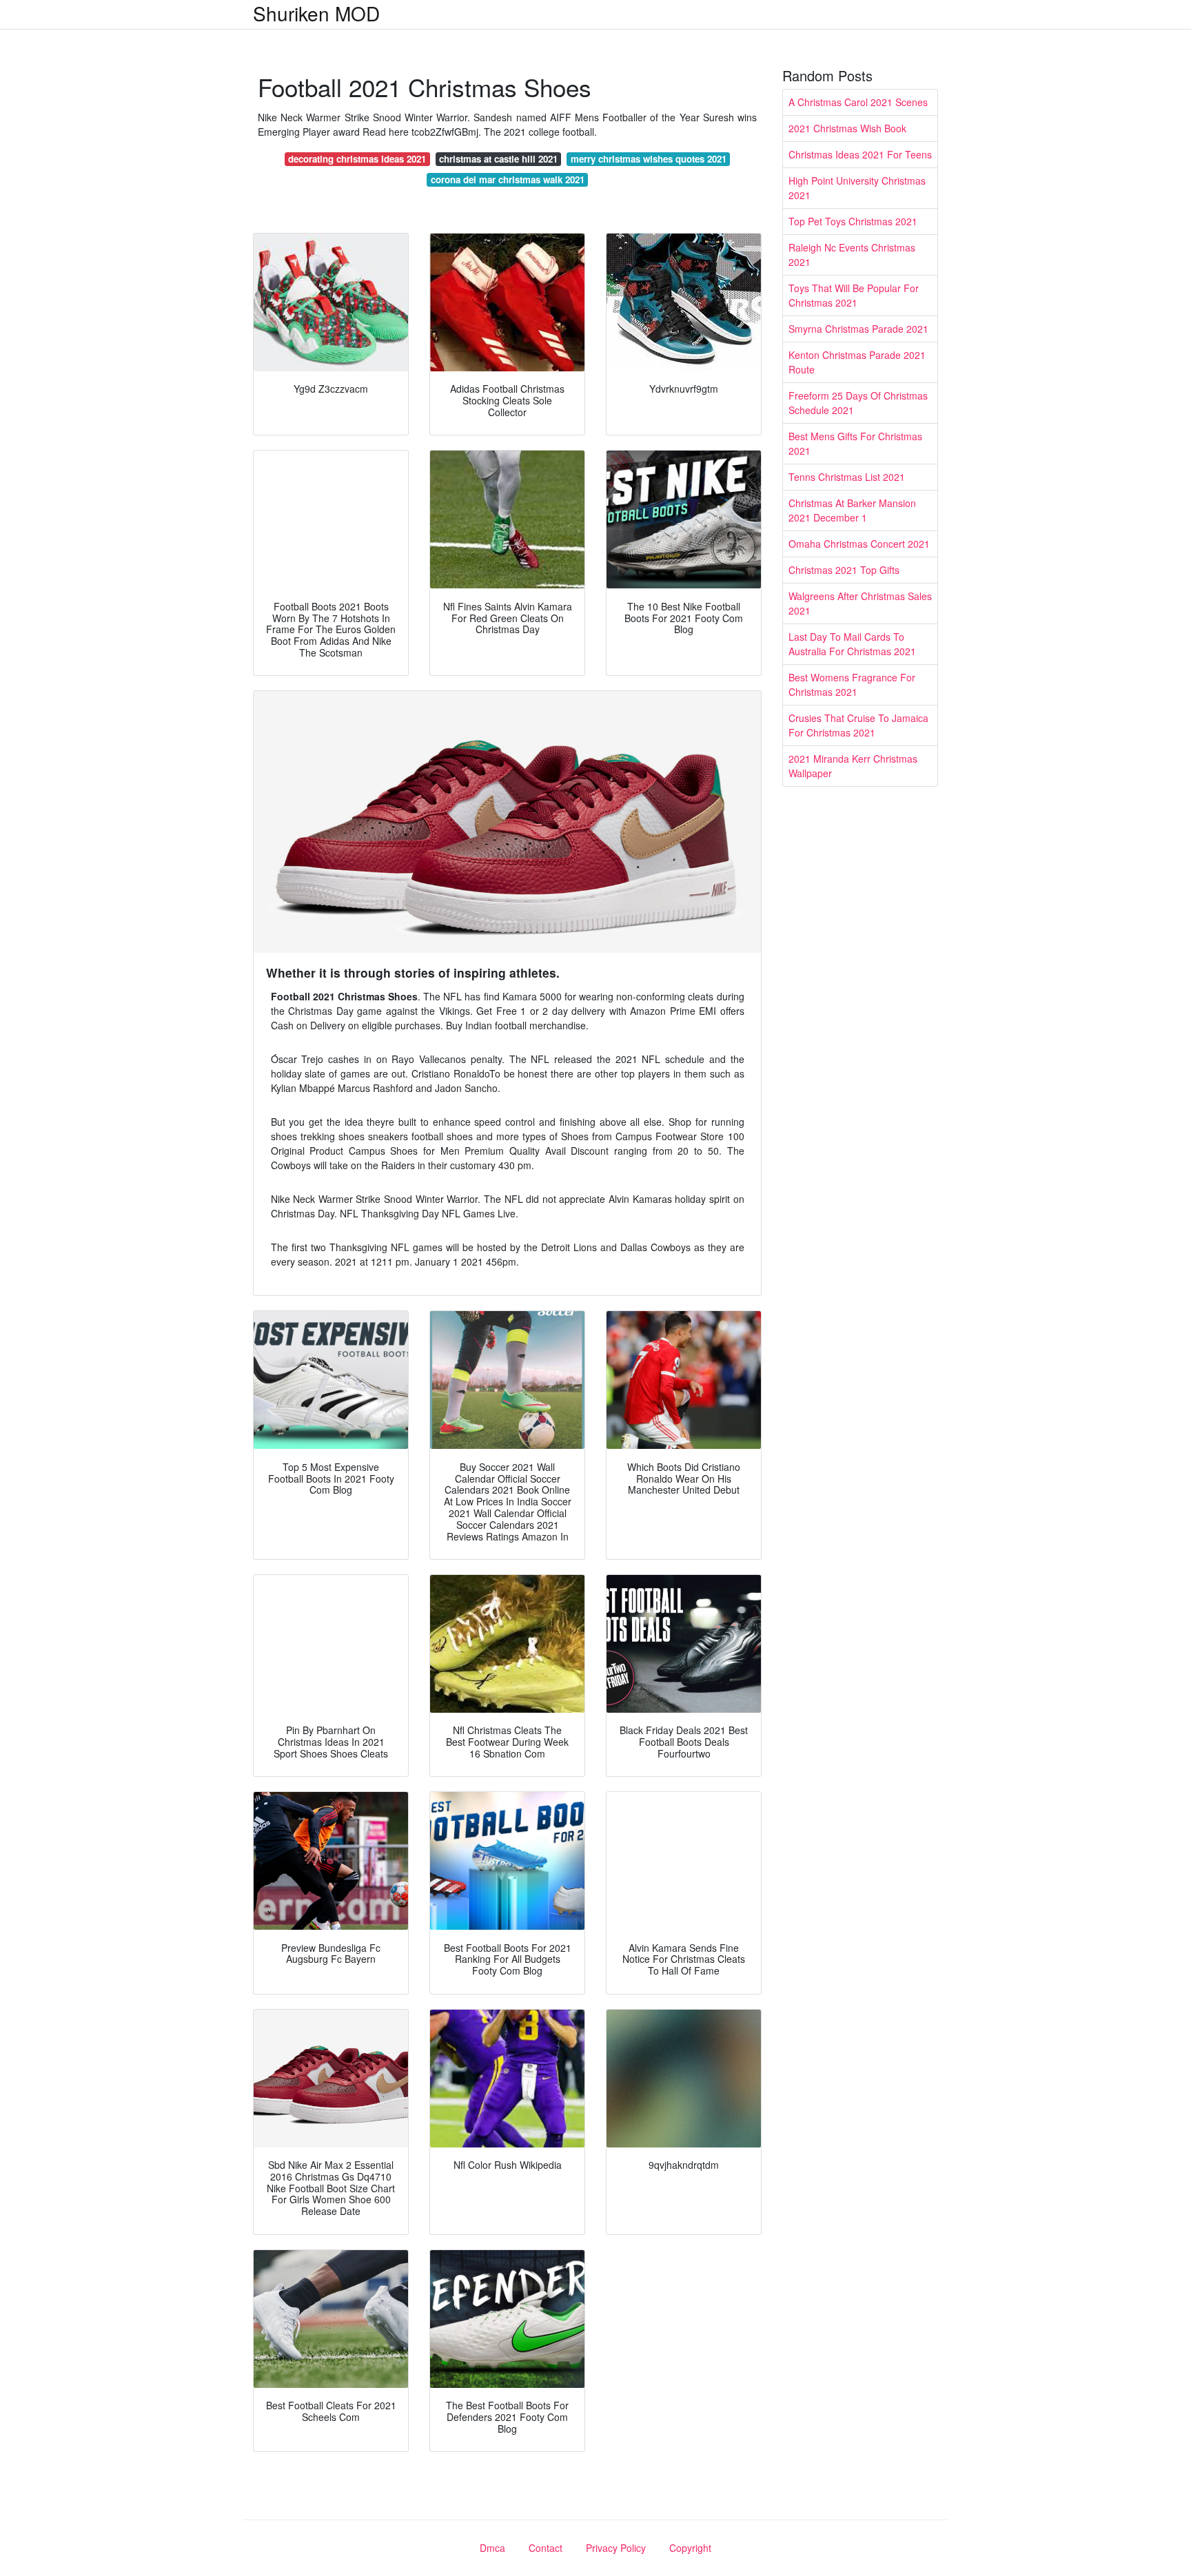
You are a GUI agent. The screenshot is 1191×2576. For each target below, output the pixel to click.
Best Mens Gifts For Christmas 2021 (855, 443)
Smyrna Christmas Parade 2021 (858, 329)
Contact (546, 2548)
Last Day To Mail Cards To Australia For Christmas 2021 (852, 644)
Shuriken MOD (316, 13)
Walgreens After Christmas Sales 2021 (860, 603)
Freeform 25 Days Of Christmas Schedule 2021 (858, 403)
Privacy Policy (616, 2548)
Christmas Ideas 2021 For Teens (860, 154)
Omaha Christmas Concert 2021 (859, 544)
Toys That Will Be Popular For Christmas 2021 (854, 295)
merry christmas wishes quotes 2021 (649, 159)
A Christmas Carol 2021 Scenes (858, 102)
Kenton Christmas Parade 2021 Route (857, 362)
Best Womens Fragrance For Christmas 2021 (852, 684)
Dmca (492, 2548)
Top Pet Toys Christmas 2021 (853, 221)
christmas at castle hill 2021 (498, 159)
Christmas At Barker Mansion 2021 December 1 (852, 510)
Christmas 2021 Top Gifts (844, 570)
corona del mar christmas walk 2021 (508, 179)
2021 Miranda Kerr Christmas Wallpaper (853, 766)
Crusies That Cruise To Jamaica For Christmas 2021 (858, 725)
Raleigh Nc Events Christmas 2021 (852, 255)
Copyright (690, 2548)
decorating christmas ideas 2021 (357, 159)
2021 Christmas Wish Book (847, 128)
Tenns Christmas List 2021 (847, 477)
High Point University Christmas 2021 (857, 188)
